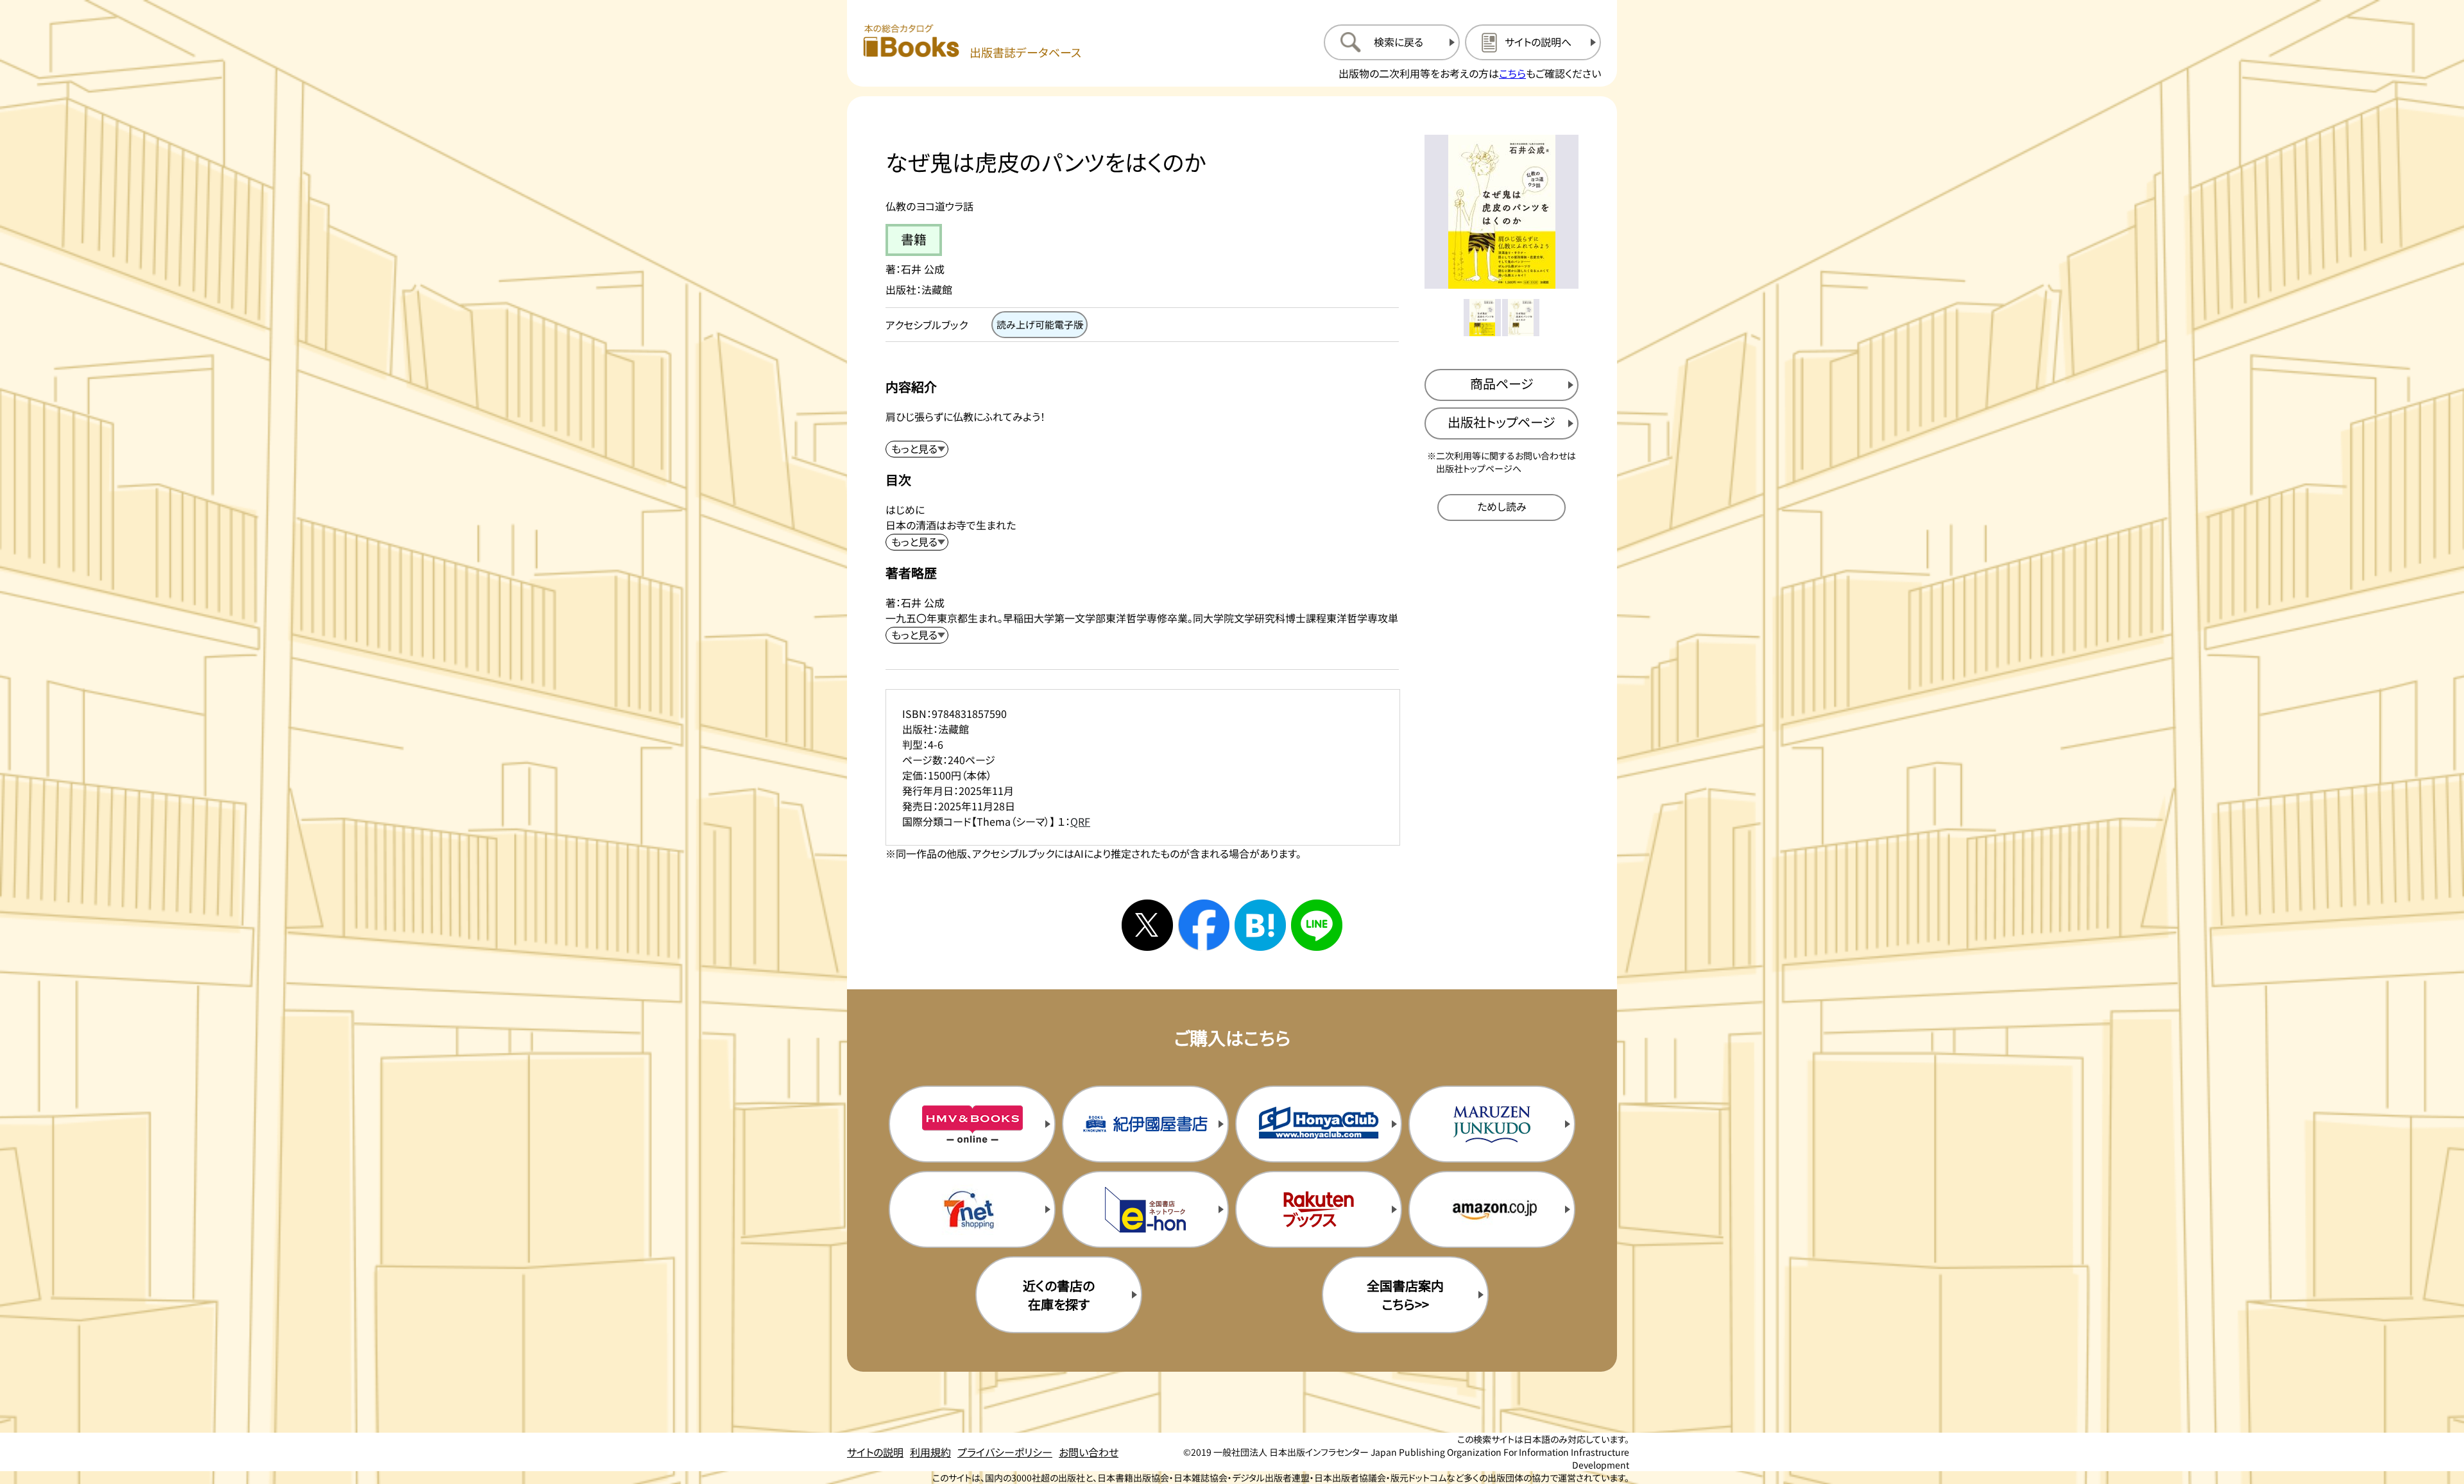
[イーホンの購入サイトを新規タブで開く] (1145, 1209)
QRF (1080, 821)
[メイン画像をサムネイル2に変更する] (1521, 318)
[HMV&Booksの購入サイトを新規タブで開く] (972, 1124)
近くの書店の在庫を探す (1059, 1295)
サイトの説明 (875, 1452)
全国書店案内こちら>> (1405, 1295)
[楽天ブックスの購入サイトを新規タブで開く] (1319, 1209)
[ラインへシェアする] (1317, 925)
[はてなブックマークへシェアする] (1260, 925)
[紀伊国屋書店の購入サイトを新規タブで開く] (1145, 1124)
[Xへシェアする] (1147, 925)
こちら (1512, 73)
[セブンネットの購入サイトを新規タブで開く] (972, 1209)
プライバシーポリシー (1005, 1452)
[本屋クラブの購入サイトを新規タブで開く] (1319, 1124)
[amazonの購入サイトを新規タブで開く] (1492, 1209)
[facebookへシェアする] (1204, 925)
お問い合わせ (1089, 1452)
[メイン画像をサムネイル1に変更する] (1482, 318)
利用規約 (930, 1452)
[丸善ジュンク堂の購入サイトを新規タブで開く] (1492, 1124)
